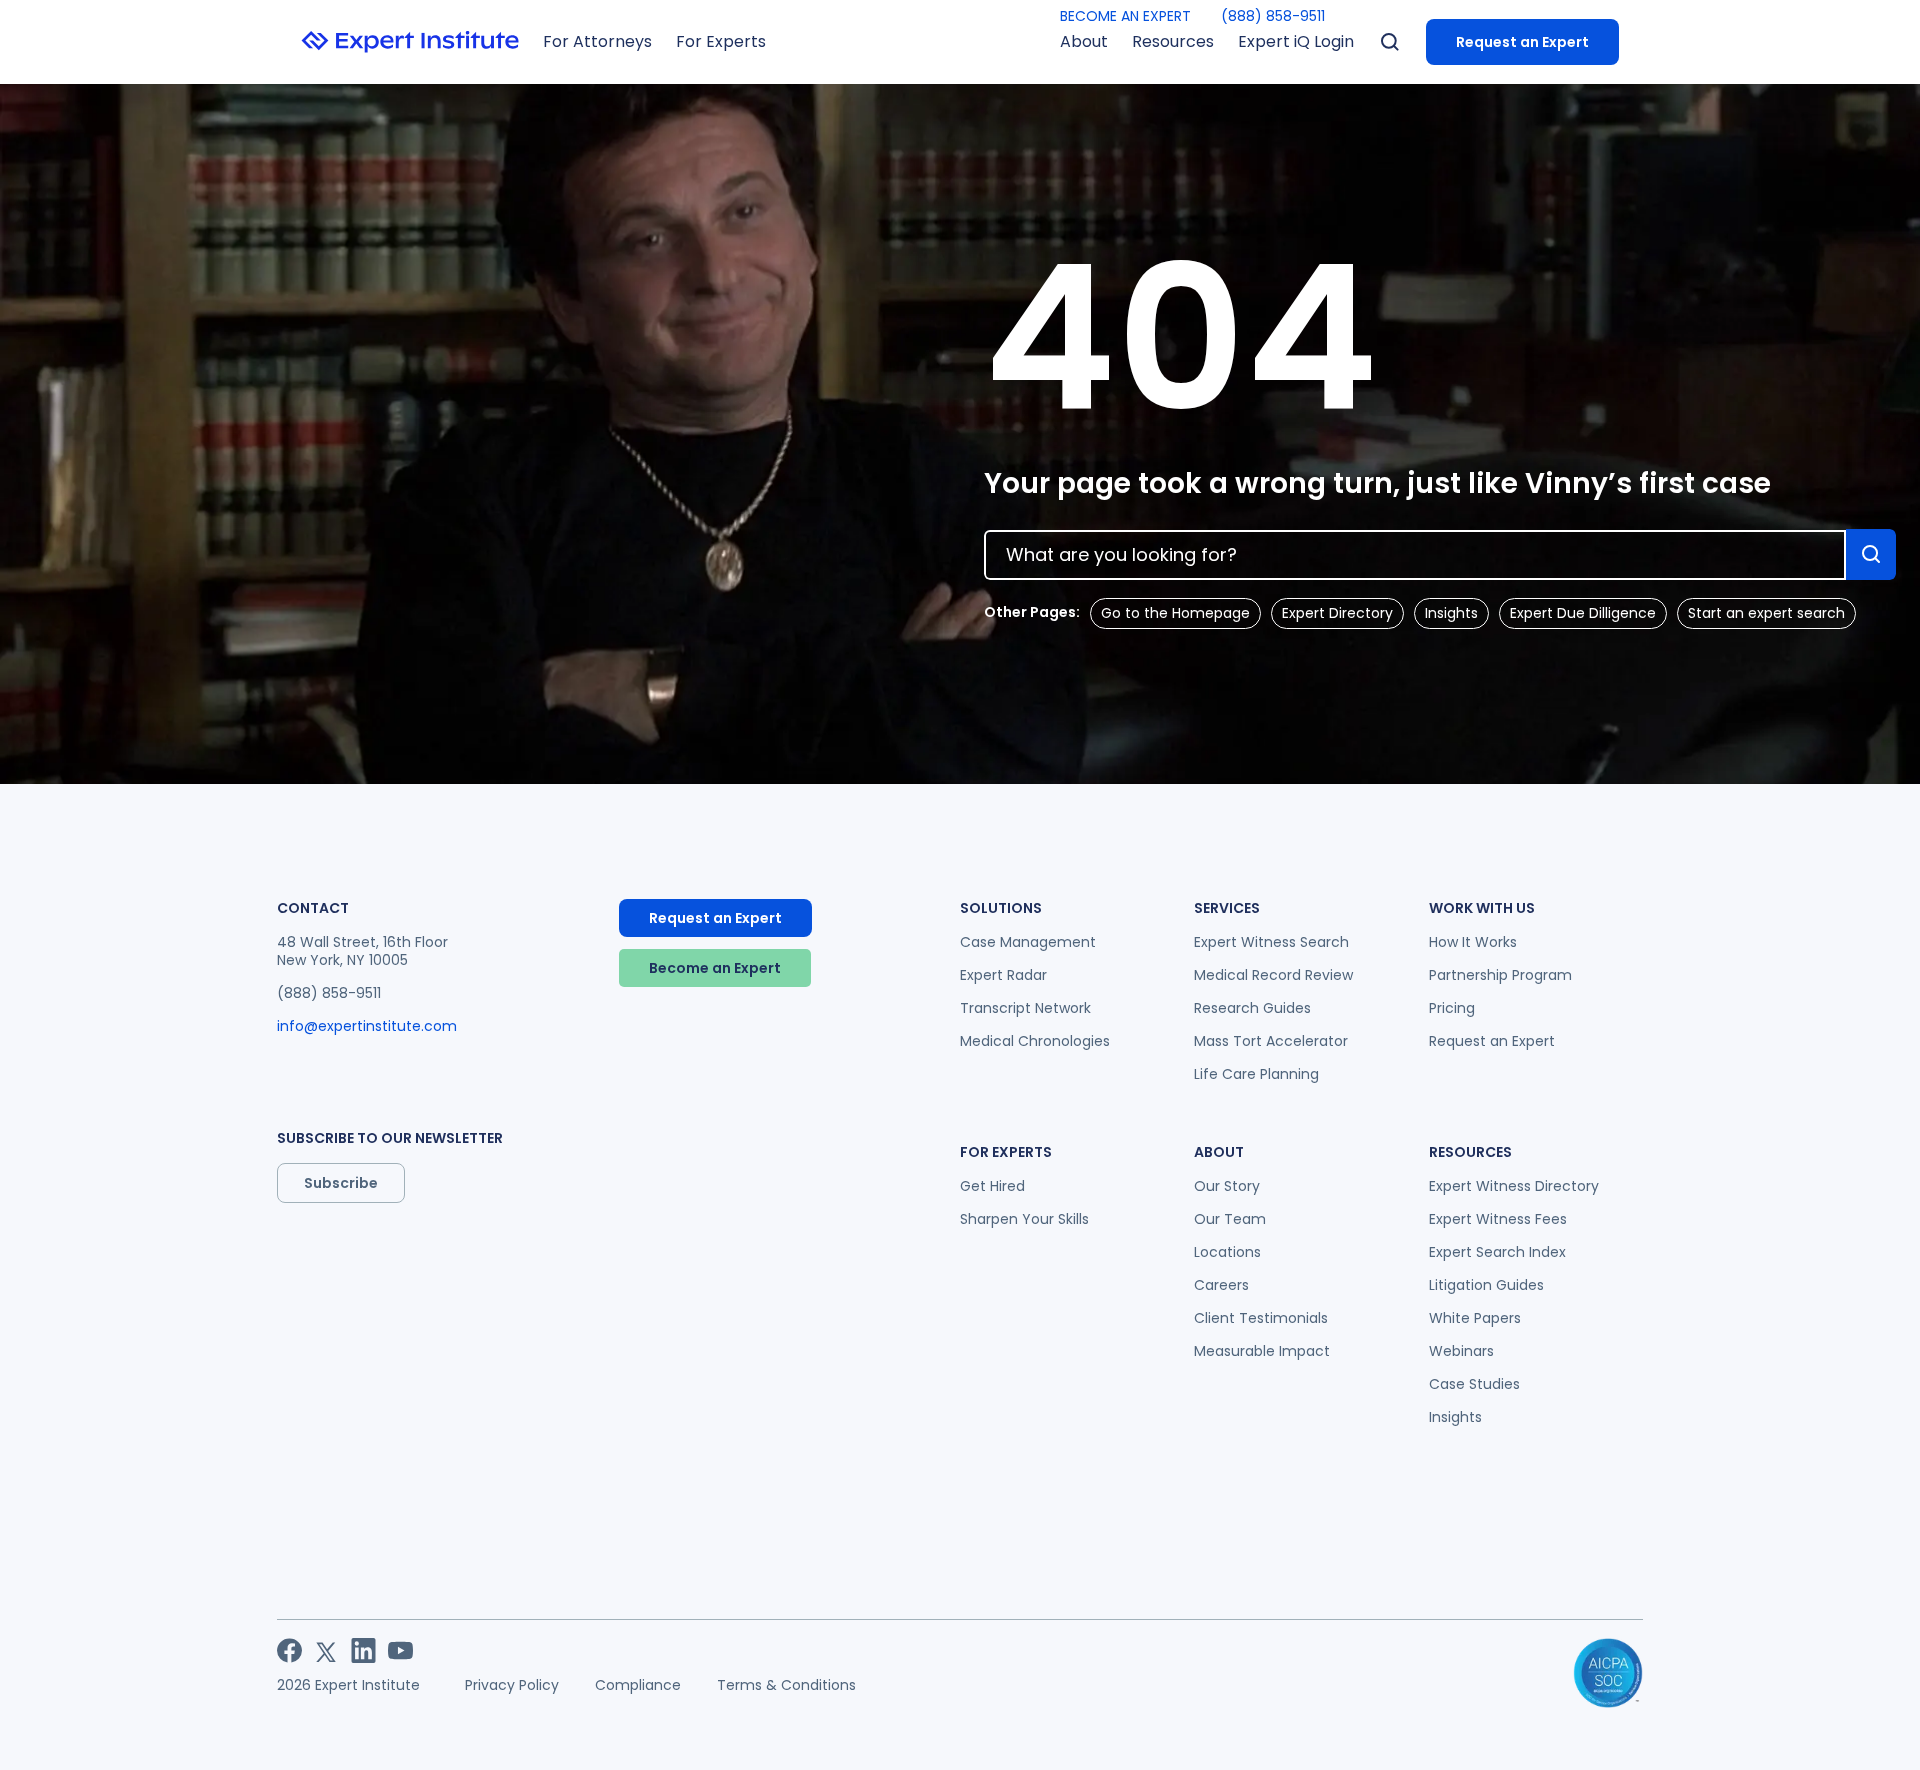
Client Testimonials (1261, 1318)
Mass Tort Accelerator (1271, 1041)
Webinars (1461, 1351)
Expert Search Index (1497, 1252)
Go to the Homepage (1175, 613)
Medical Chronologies (1035, 1041)
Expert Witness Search (1271, 942)
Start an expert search (1766, 613)
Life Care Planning (1256, 1074)
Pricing (1452, 1008)
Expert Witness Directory (1514, 1186)
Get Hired (992, 1186)
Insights (1451, 613)
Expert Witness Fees (1498, 1219)
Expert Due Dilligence (1583, 613)
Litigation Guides (1486, 1285)
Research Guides (1252, 1008)
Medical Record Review (1273, 975)
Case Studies (1474, 1384)
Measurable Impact (1262, 1351)
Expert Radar (1003, 975)
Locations (1227, 1252)
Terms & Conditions (786, 1685)
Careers (1221, 1285)
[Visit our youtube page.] (400, 1650)
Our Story (1227, 1186)
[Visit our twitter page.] (326, 1650)
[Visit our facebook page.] (289, 1650)
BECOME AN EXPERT (1125, 16)
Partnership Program (1500, 975)
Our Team (1230, 1219)
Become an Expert (715, 968)
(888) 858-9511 (1273, 16)
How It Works (1473, 942)
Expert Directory (1337, 613)
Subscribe (341, 1183)
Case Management (1028, 942)
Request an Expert (1522, 42)
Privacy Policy (512, 1685)
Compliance (638, 1685)
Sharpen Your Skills (1024, 1219)
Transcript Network (1025, 1008)
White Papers (1475, 1318)
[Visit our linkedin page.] (363, 1650)
